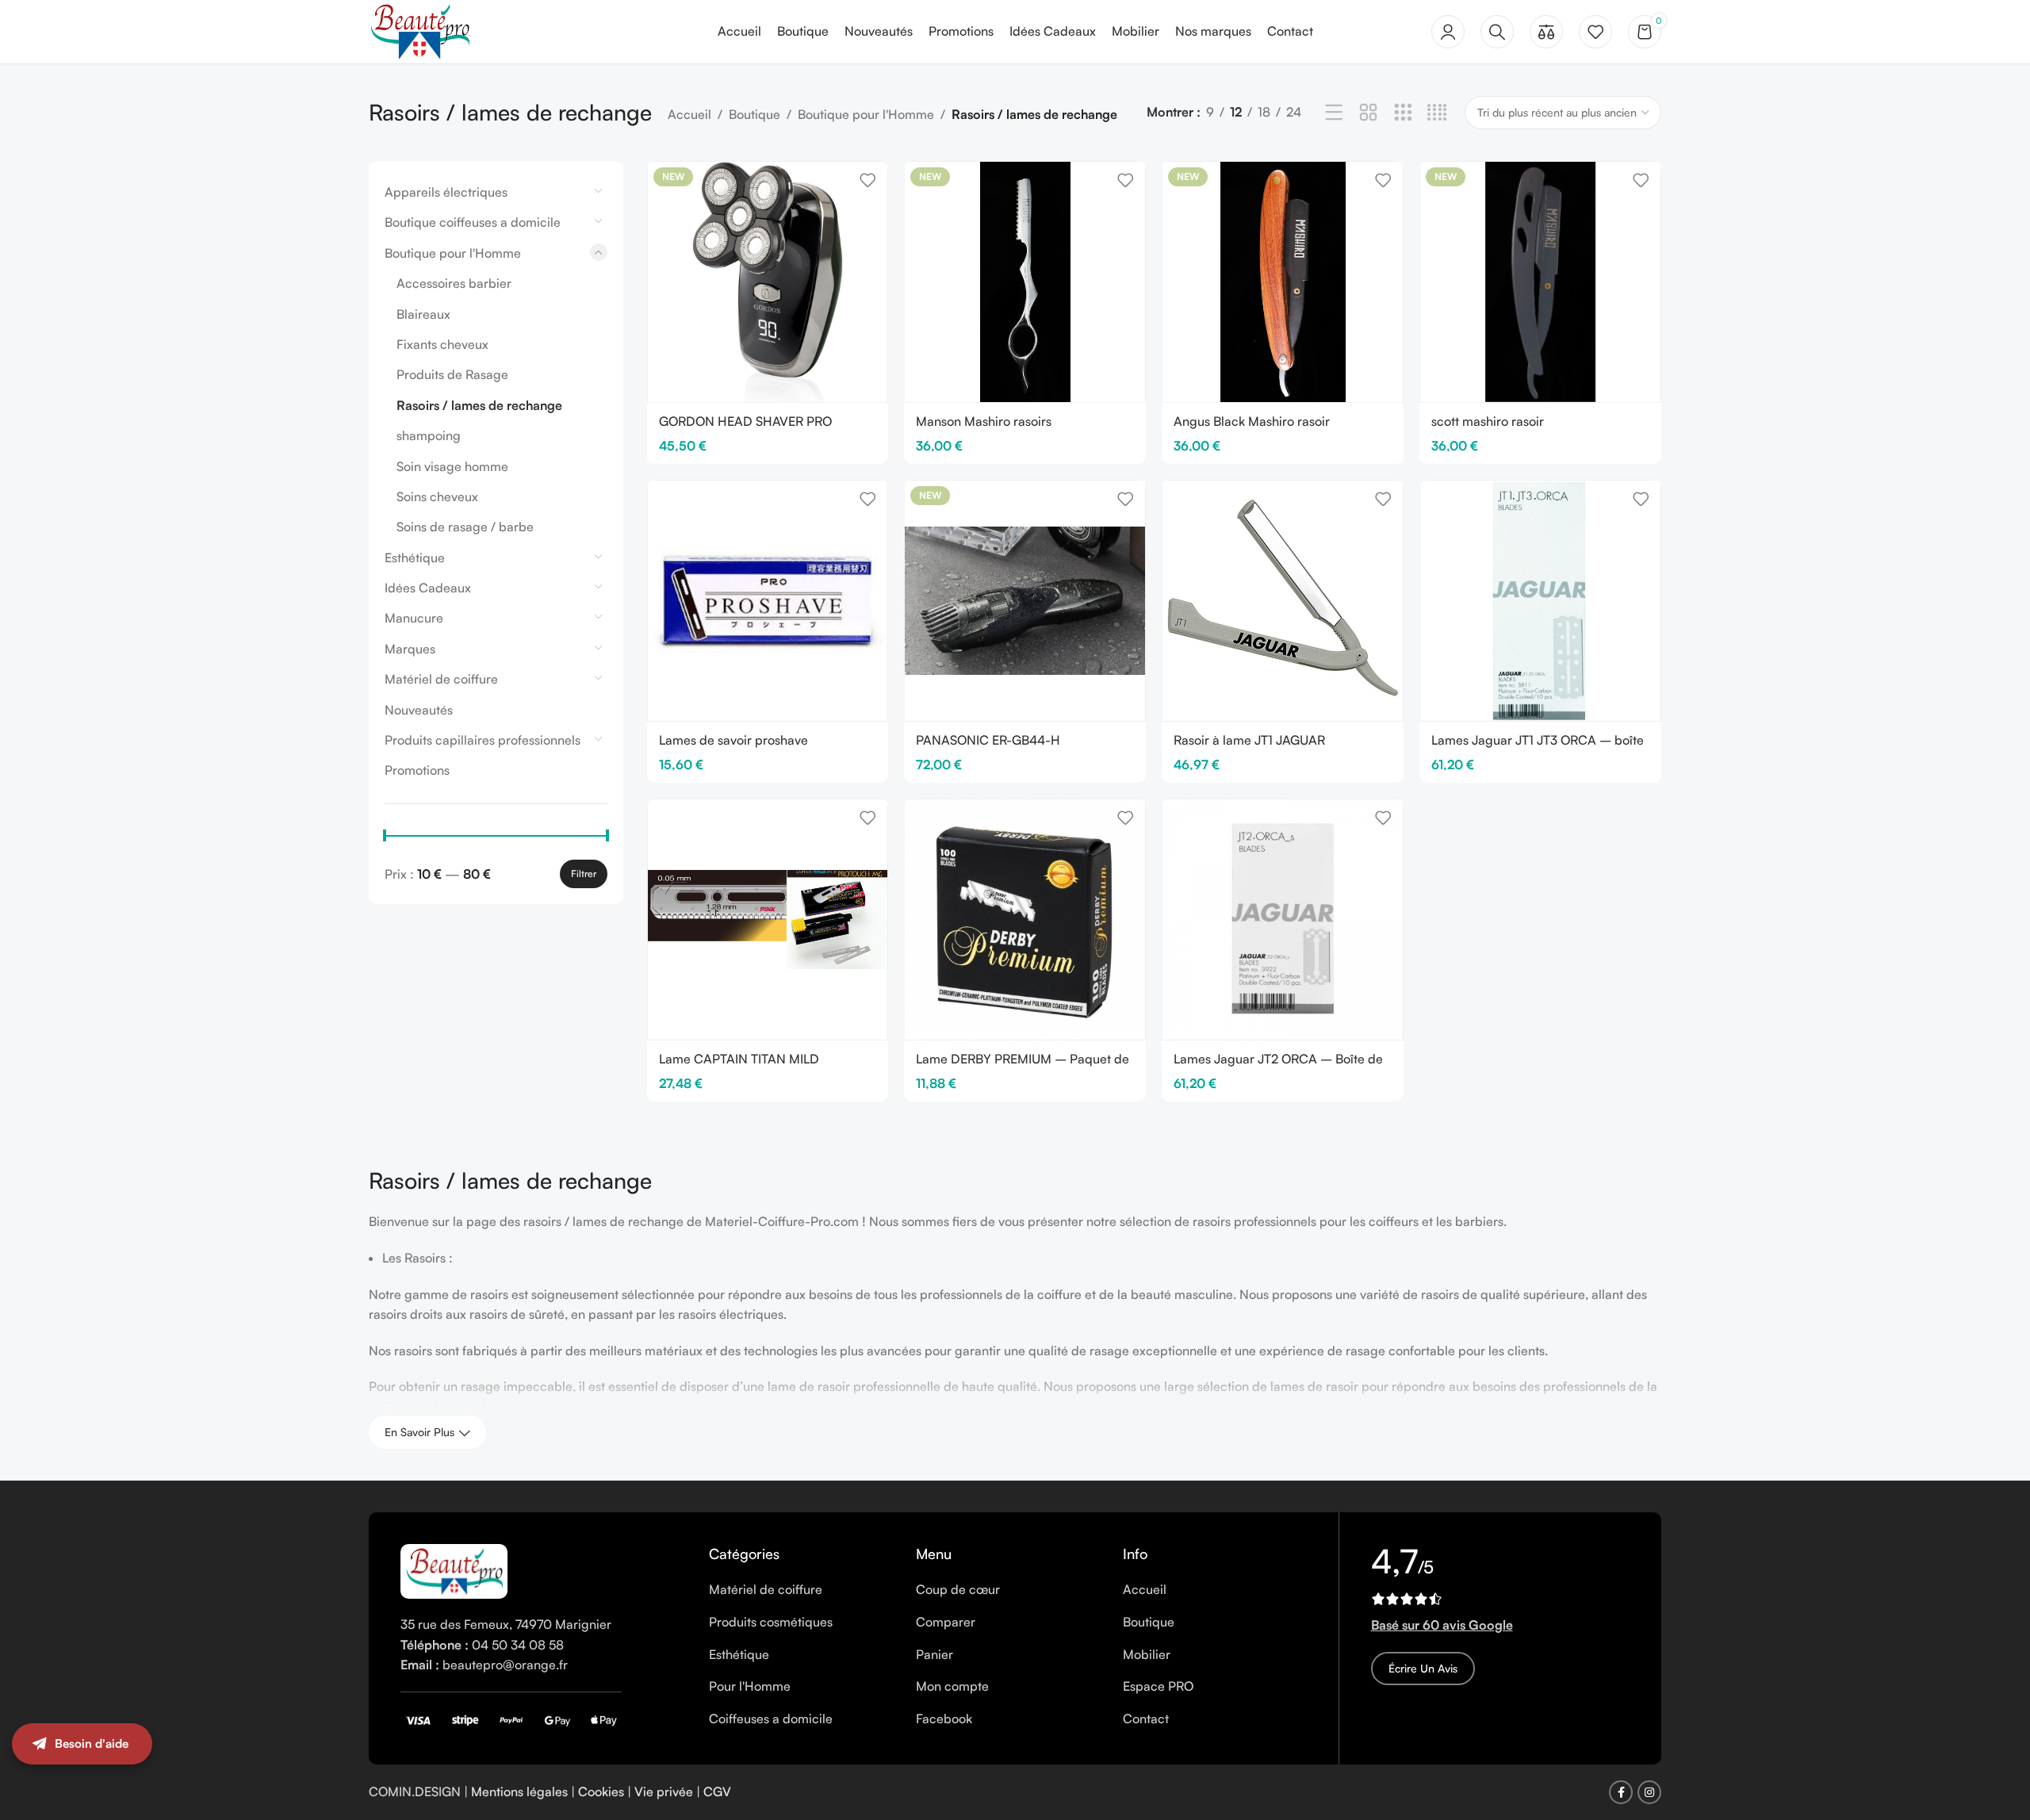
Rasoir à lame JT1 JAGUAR (1249, 740)
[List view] (1334, 113)
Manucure (414, 618)
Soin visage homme (452, 466)
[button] (1998, 1761)
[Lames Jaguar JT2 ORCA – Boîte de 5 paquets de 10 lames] (1283, 920)
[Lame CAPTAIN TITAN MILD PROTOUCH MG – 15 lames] (768, 920)
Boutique (755, 114)
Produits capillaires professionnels (483, 740)
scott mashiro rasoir (1488, 421)
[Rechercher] (1497, 32)
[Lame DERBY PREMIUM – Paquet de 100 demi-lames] (1025, 920)
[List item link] (801, 1590)
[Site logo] (419, 30)
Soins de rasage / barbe (465, 527)
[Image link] (454, 1570)
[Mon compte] (1448, 32)
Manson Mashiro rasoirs (984, 421)
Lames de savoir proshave (733, 740)
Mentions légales (519, 1791)
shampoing (429, 435)
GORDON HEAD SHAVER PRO (745, 421)
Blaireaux (423, 314)
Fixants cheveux (442, 344)
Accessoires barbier (454, 283)
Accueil (689, 114)
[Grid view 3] (1403, 113)
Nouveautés (419, 710)
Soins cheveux (437, 496)
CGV (717, 1791)
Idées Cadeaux (428, 588)
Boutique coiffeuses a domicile (473, 222)
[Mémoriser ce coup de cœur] (868, 180)
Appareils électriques (446, 192)
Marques (410, 649)
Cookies (601, 1791)
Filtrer (584, 874)
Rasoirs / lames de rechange (479, 405)
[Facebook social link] (1621, 1792)
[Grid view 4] (1437, 113)
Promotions (417, 770)
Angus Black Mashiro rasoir (1252, 421)
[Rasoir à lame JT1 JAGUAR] (1283, 601)
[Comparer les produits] (1546, 32)
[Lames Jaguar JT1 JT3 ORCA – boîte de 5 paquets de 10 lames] (1540, 601)
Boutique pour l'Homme (866, 114)
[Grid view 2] (1368, 113)
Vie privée (664, 1791)
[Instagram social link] (1649, 1792)
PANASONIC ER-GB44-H (988, 740)
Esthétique (415, 557)
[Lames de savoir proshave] (768, 601)
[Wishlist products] (1595, 32)
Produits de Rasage (452, 374)
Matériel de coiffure (441, 679)
